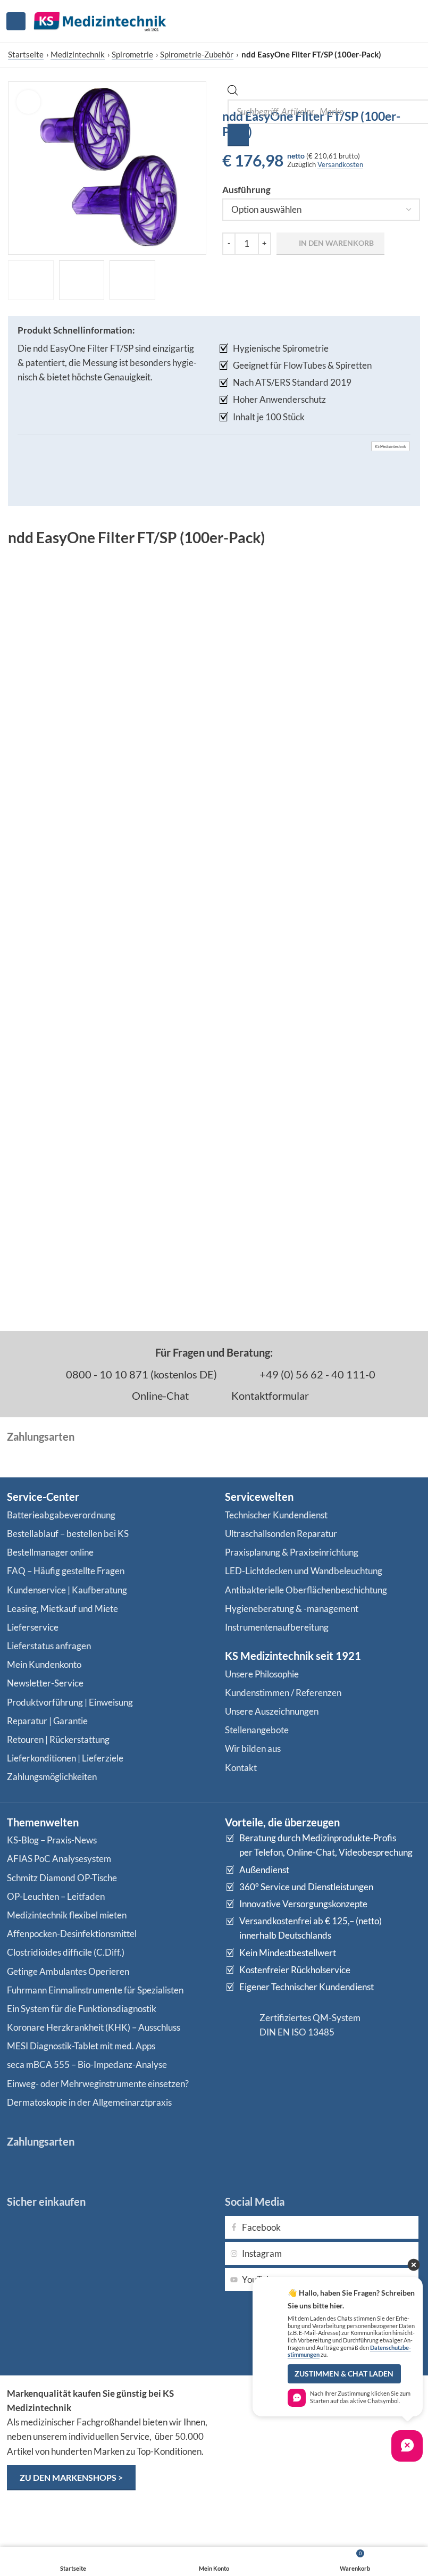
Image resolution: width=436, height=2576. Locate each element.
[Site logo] (100, 20)
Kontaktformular (269, 1395)
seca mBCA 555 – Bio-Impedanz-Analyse (87, 2064)
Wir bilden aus (253, 1748)
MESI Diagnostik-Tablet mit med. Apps (81, 2046)
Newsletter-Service (45, 1683)
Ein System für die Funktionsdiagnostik (82, 2009)
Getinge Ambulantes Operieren (68, 1971)
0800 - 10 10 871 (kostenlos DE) (140, 1374)
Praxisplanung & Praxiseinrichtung (292, 1552)
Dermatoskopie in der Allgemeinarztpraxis (89, 2102)
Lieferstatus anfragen (49, 1646)
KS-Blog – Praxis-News (52, 1840)
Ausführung (246, 190)
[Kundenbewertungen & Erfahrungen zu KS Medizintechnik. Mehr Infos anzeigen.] (323, 2427)
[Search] (238, 135)
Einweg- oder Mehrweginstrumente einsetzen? (98, 2084)
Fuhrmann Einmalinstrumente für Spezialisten (95, 1990)
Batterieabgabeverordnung (61, 1515)
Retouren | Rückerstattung (58, 1739)
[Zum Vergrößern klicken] (28, 102)
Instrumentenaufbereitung (277, 1627)
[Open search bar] (233, 92)
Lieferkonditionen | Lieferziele (65, 1758)
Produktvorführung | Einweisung (70, 1702)
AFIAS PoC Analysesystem (59, 1859)
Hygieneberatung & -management (292, 1609)
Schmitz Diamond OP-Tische (62, 1878)
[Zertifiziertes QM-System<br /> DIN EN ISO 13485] (238, 2025)
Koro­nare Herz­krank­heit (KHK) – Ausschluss (94, 2027)
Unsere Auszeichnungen (272, 1711)
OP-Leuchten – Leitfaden (56, 1896)
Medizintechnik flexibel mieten (67, 1915)
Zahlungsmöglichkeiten (52, 1777)
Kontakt (241, 1768)
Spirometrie (132, 54)
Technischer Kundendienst (276, 1515)
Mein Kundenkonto (44, 1664)
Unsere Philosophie (262, 1674)
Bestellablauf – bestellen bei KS (68, 1534)
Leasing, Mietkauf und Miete (62, 1609)
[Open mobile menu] (16, 21)
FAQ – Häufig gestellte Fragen (66, 1571)
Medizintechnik (78, 54)
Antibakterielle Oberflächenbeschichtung (306, 1590)
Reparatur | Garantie (47, 1721)
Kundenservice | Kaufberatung (67, 1590)
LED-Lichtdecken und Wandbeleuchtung (304, 1571)
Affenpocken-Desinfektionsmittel (72, 1934)
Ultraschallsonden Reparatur (281, 1534)
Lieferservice (33, 1627)
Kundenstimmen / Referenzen (283, 1693)
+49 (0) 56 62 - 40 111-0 (316, 1374)
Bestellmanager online (50, 1552)
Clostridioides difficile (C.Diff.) (66, 1952)
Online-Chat (159, 1395)
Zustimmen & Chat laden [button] (344, 2374)
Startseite (26, 54)
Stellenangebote (257, 1730)
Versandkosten (340, 164)
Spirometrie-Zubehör (197, 54)
